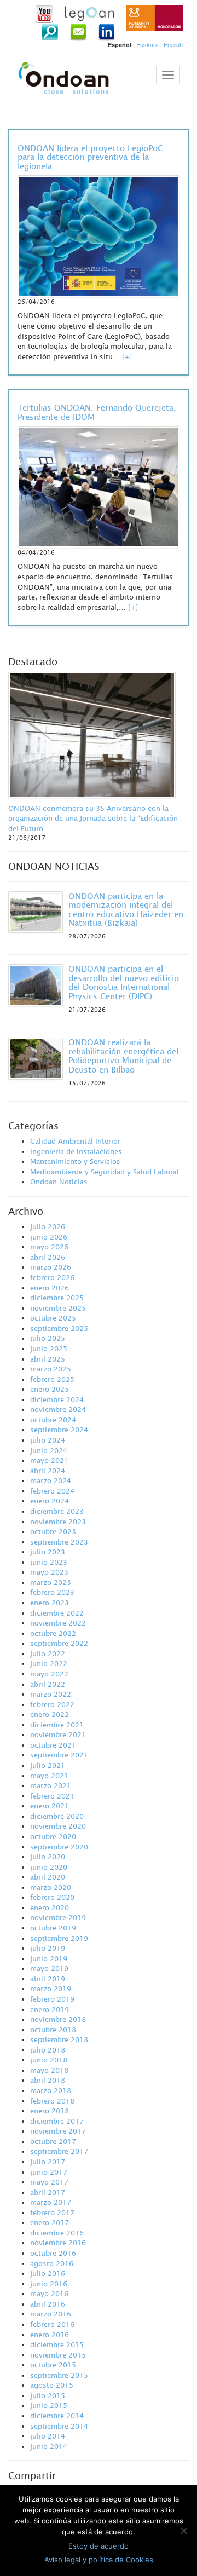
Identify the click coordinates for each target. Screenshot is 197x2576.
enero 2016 (50, 2335)
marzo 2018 (51, 2090)
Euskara (147, 44)
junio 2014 (49, 2446)
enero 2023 (50, 1603)
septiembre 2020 (59, 1847)
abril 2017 (48, 2192)
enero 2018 (50, 2111)
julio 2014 (48, 2436)
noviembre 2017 (58, 2131)
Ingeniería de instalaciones (76, 1151)
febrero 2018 (52, 2101)
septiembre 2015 (59, 2375)
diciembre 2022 (57, 1613)
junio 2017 (49, 2172)
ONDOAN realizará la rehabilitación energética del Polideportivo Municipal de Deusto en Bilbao (123, 1056)
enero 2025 (50, 1389)
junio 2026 (49, 1237)
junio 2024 (49, 1450)
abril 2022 (48, 1684)
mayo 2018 (49, 2070)
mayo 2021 (49, 1776)
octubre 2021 (53, 1745)
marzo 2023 (51, 1582)
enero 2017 (50, 2222)
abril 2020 (48, 1877)
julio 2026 (48, 1226)
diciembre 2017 (57, 2121)
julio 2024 (48, 1440)
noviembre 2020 (58, 1826)
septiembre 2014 (59, 2426)
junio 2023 (49, 1562)
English (173, 44)
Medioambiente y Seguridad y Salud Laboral (105, 1172)
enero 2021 (50, 1806)
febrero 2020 (52, 1897)
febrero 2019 (52, 1999)
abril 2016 (48, 2304)
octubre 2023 (53, 1531)
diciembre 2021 (57, 1725)
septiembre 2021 (59, 1755)
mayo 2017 (49, 2182)
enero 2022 (50, 1714)
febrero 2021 (52, 1796)
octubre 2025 (53, 1318)
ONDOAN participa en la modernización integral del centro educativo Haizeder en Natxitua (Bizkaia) (126, 909)
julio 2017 (48, 2162)
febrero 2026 (52, 1277)
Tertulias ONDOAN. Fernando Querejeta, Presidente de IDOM (97, 412)
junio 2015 (49, 2405)
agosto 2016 (52, 2263)
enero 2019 (50, 2009)
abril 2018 (48, 2080)
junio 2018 (49, 2060)
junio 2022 (49, 1663)
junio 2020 (49, 1867)
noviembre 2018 (58, 2019)
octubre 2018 (53, 2030)
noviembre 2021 (58, 1734)
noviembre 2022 (58, 1623)
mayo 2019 (49, 1968)
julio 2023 (48, 1552)
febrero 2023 (52, 1592)
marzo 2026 (51, 1267)
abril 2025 (48, 1359)
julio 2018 (48, 2050)
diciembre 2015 (57, 2344)
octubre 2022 (53, 1633)
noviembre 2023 (58, 1522)
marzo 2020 (51, 1887)
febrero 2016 (52, 2324)
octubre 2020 (53, 1836)
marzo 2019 (51, 1989)
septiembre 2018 (59, 2039)
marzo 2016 (51, 2314)
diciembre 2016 (57, 2233)
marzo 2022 (51, 1694)
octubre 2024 (53, 1420)
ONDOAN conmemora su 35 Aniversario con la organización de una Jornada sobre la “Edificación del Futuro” (93, 818)
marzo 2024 (51, 1480)
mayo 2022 (49, 1674)
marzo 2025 (51, 1369)
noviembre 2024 (58, 1409)
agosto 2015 (52, 2385)
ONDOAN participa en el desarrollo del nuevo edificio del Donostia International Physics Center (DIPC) (124, 982)
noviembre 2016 (58, 2243)
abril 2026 (48, 1257)
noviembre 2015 (58, 2355)
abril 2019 (48, 1979)
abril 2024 (48, 1471)
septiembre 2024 (59, 1430)
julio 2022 (48, 1653)
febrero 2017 (52, 2212)
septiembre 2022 (59, 1643)
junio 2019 (49, 1958)
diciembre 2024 (57, 1399)
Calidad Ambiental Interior (75, 1141)
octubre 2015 (53, 2365)
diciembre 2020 (57, 1816)
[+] (127, 356)
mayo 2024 (49, 1460)
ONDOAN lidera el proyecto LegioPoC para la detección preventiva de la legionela (90, 157)
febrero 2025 (52, 1379)
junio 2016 (49, 2284)
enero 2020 (50, 1907)
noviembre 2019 (58, 1917)
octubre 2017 (53, 2141)
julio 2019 (48, 1948)
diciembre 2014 (57, 2416)
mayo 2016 (49, 2293)
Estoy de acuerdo (99, 2546)
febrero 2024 (52, 1491)
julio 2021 (48, 1765)
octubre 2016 (53, 2253)
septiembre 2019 (59, 1938)
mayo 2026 (49, 1247)
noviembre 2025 (58, 1308)
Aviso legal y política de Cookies (99, 2560)
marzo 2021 (51, 1785)
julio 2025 (48, 1338)
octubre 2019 (53, 1928)
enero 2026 (50, 1288)
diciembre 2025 (57, 1298)
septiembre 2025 (59, 1328)
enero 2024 (50, 1501)
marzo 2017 (51, 2202)
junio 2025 (49, 1348)
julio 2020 (48, 1857)
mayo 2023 (49, 1572)
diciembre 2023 (57, 1511)
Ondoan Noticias (59, 1182)
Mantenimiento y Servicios (75, 1161)
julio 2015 (48, 2395)
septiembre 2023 (59, 1542)
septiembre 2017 (59, 2151)
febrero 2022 (52, 1704)
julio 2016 (48, 2273)
